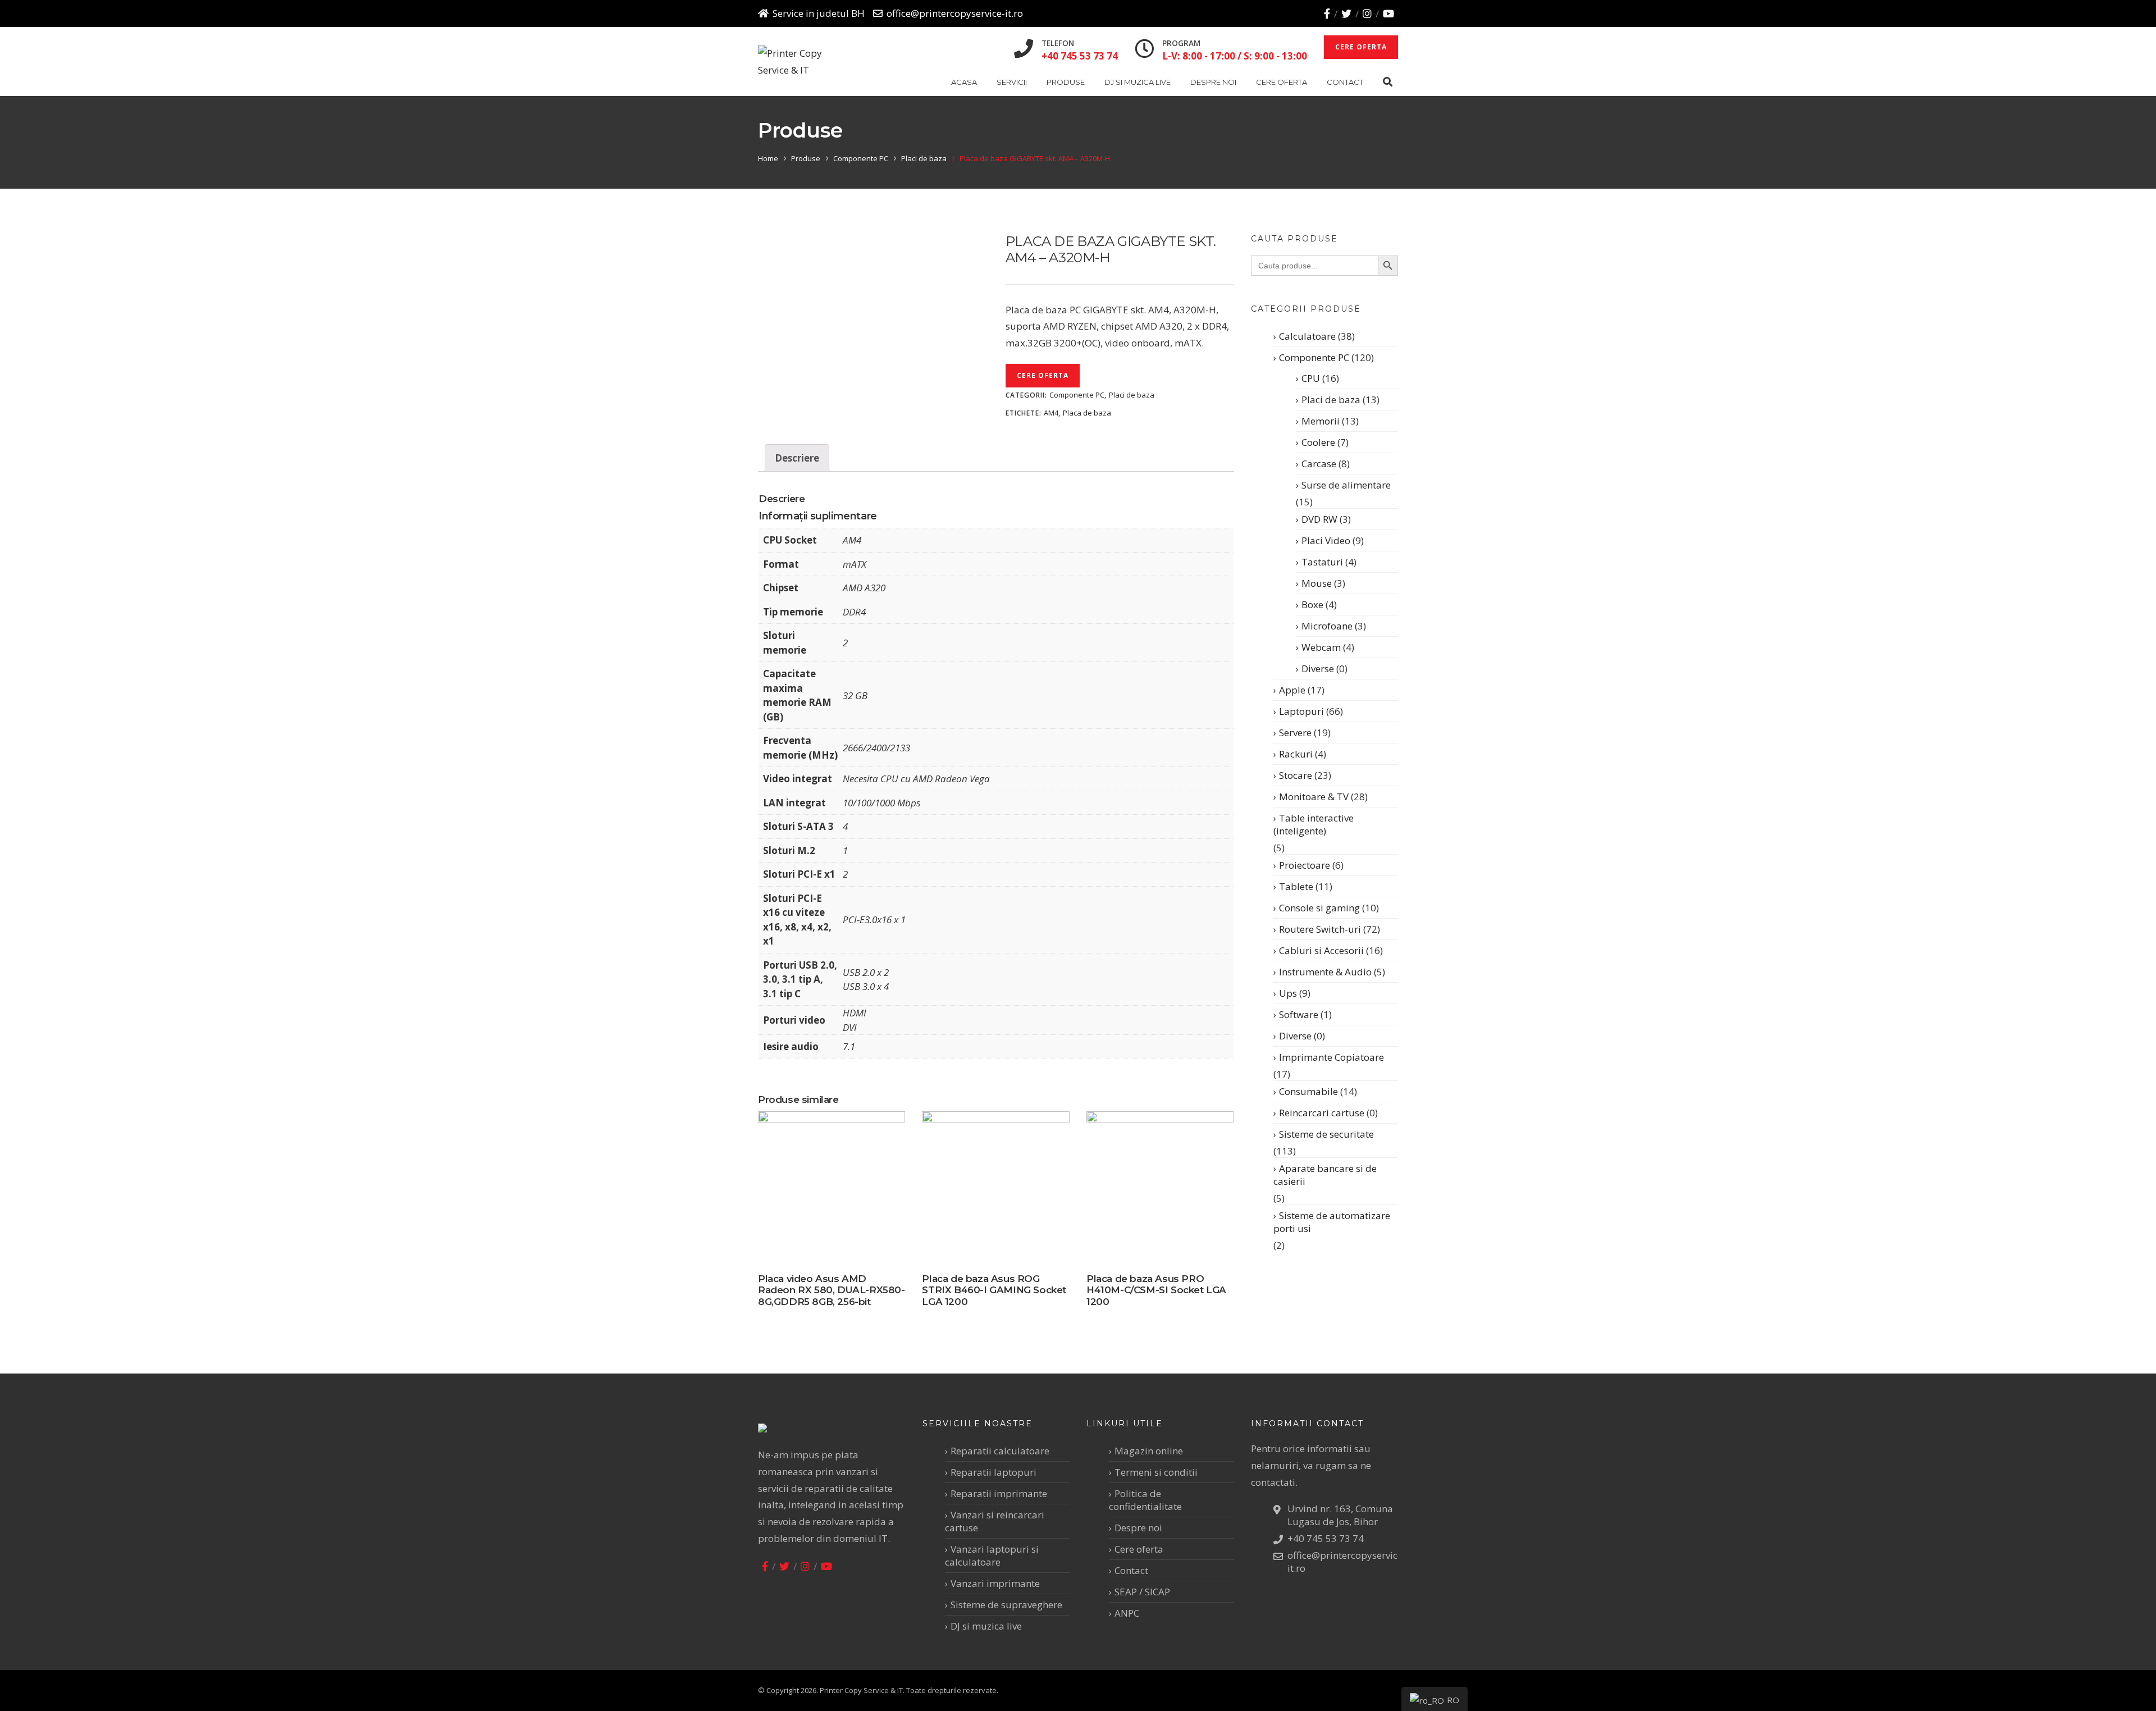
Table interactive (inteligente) (1314, 824)
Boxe (1312, 604)
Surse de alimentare (1346, 485)
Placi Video (1326, 540)
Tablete (1296, 886)
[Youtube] (1388, 13)
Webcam (1321, 647)
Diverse (1318, 669)
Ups (1288, 993)
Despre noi (1213, 82)
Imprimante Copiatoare (1331, 1057)
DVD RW (1319, 519)
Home (768, 158)
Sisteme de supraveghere (1006, 1605)
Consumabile (1308, 1091)
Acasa (964, 82)
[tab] (797, 458)
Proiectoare (1305, 865)
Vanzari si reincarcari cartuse (995, 1521)
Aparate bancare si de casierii (1325, 1175)
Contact (1345, 82)
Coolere (1318, 442)
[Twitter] (1346, 13)
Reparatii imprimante (999, 1493)
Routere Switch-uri (1320, 929)
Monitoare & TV (1314, 797)
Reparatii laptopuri (994, 1472)
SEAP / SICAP (1142, 1592)
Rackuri (1296, 754)
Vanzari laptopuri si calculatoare (992, 1555)
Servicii (1012, 82)
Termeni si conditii (1156, 1472)
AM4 (1051, 413)
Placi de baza (924, 158)
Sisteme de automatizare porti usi (1332, 1222)
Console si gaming (1319, 908)
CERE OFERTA (1361, 47)
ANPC (1127, 1613)
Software (1299, 1014)
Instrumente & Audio (1325, 972)
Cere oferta (1282, 82)
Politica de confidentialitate (1145, 1500)
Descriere (797, 458)
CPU (1311, 378)
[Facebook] (1327, 13)
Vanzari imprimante (995, 1583)
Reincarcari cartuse (1322, 1113)
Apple (1292, 690)
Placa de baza (1087, 413)
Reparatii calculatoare (1000, 1451)
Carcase (1319, 464)
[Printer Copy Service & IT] (799, 62)
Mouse (1317, 583)
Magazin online (1149, 1451)
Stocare (1296, 775)
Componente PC (861, 158)
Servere (1295, 733)
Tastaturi (1322, 562)
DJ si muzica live (1138, 82)
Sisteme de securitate (1326, 1134)
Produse (1066, 82)
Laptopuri (1301, 711)
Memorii (1321, 421)
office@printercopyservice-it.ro (955, 13)
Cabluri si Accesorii (1321, 950)
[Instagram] (1367, 13)
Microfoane (1327, 626)
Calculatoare (1307, 336)
